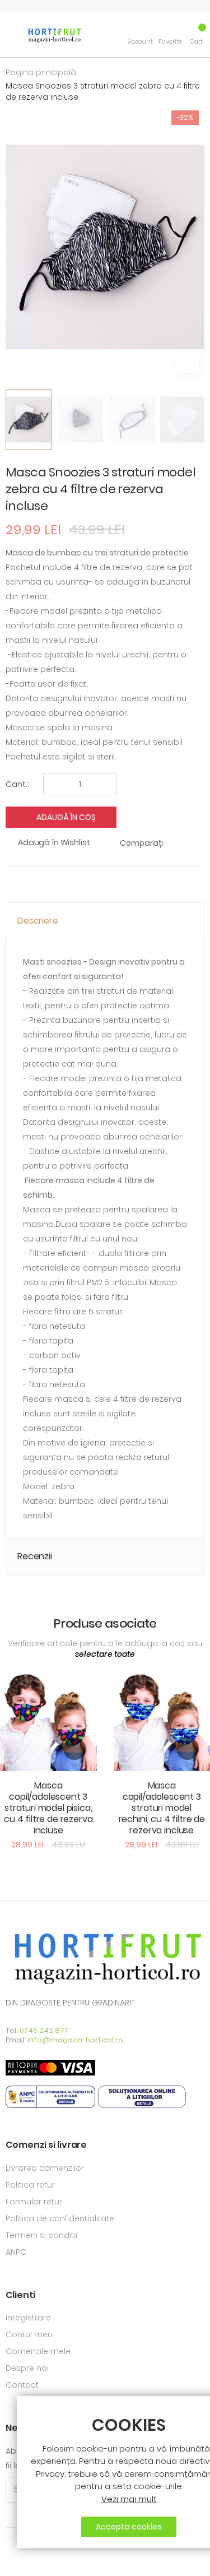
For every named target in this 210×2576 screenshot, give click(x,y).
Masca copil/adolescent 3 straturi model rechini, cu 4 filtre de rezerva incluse (162, 1808)
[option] (29, 420)
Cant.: (17, 784)
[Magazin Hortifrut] (54, 34)
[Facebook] (9, 2560)
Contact (22, 2385)
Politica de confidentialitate (60, 2218)
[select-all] (105, 1655)
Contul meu (29, 2334)
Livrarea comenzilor (45, 2168)
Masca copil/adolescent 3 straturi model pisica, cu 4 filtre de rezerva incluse (48, 1808)
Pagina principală (41, 72)
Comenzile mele (38, 2351)
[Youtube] (28, 2560)
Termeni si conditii (41, 2235)
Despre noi (27, 2368)
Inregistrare (28, 2318)
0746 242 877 (44, 2030)
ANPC (16, 2252)
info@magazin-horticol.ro (75, 2040)
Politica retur (30, 2185)
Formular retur (34, 2202)
